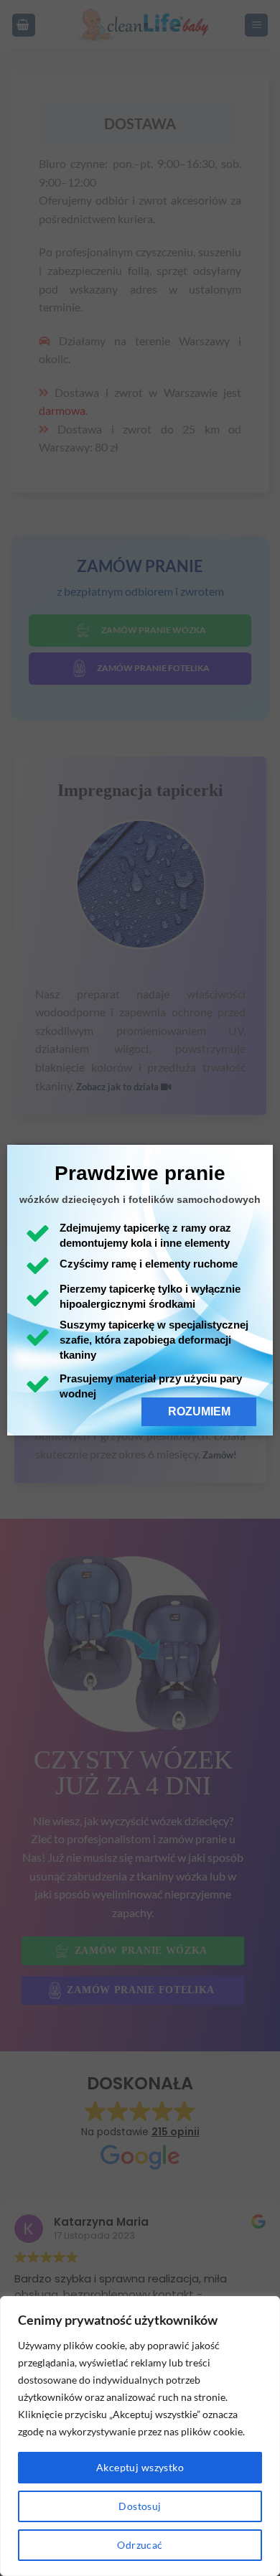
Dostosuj (140, 2506)
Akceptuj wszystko (140, 2467)
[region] (140, 2436)
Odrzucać (140, 2545)
